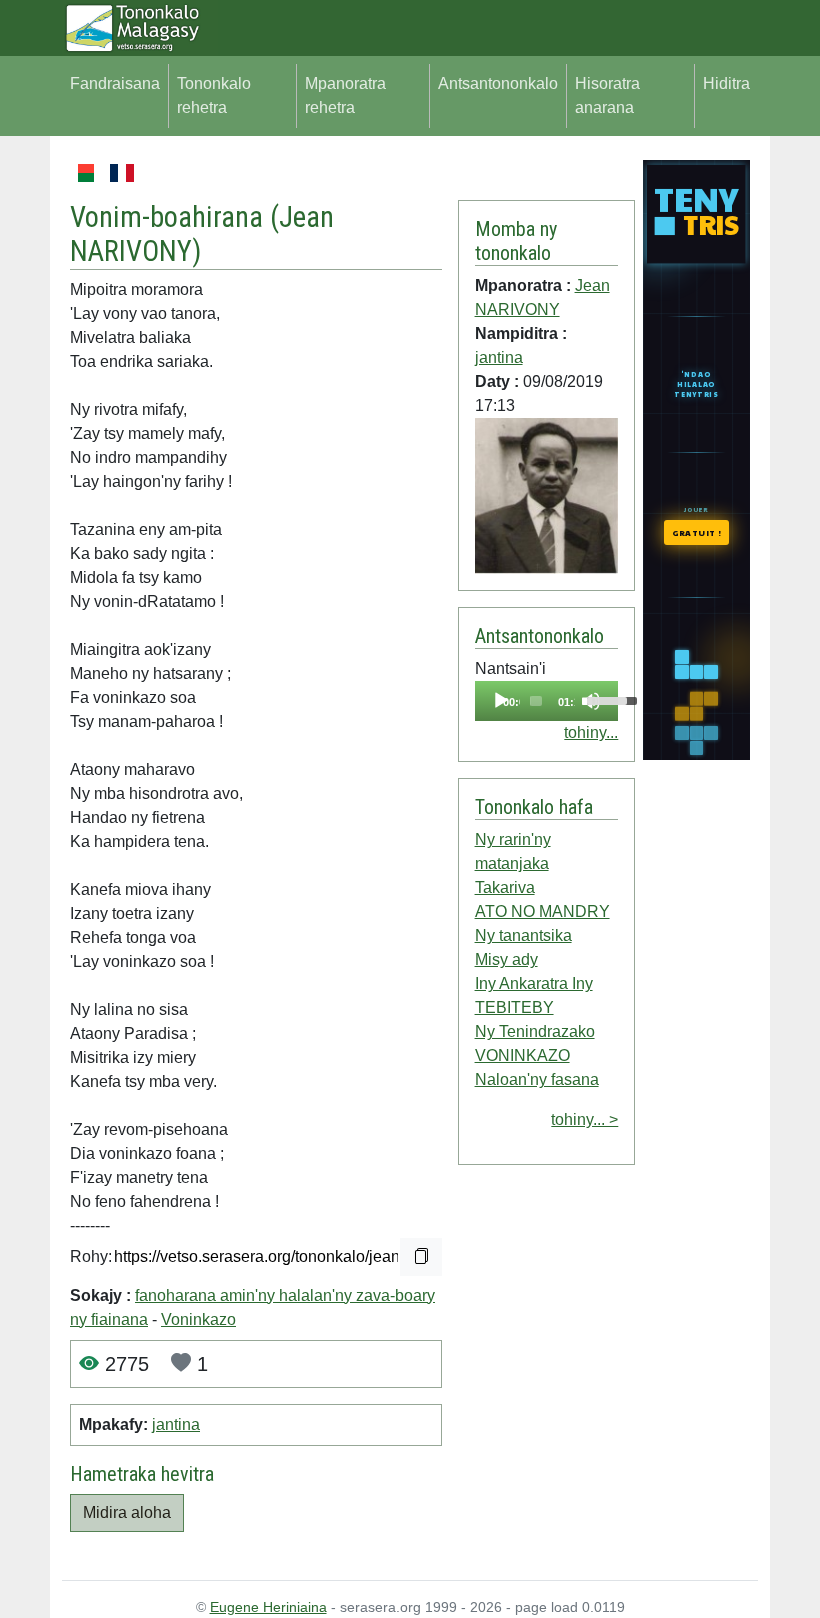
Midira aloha (127, 1512)
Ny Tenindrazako (535, 1031)
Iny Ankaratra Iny (534, 983)
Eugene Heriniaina (268, 1607)
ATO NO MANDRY (542, 911)
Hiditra (726, 83)
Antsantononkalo (498, 83)
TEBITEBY (514, 1007)
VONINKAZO (522, 1055)
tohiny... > (584, 1119)
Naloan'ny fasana (537, 1079)
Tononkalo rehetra (214, 95)
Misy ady (506, 959)
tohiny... (591, 732)
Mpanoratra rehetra (345, 95)
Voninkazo (198, 1319)
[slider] (536, 701)
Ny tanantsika (523, 935)
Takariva (505, 887)
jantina (176, 1424)
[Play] (501, 701)
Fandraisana (115, 83)
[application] (547, 701)
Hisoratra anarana (607, 95)
